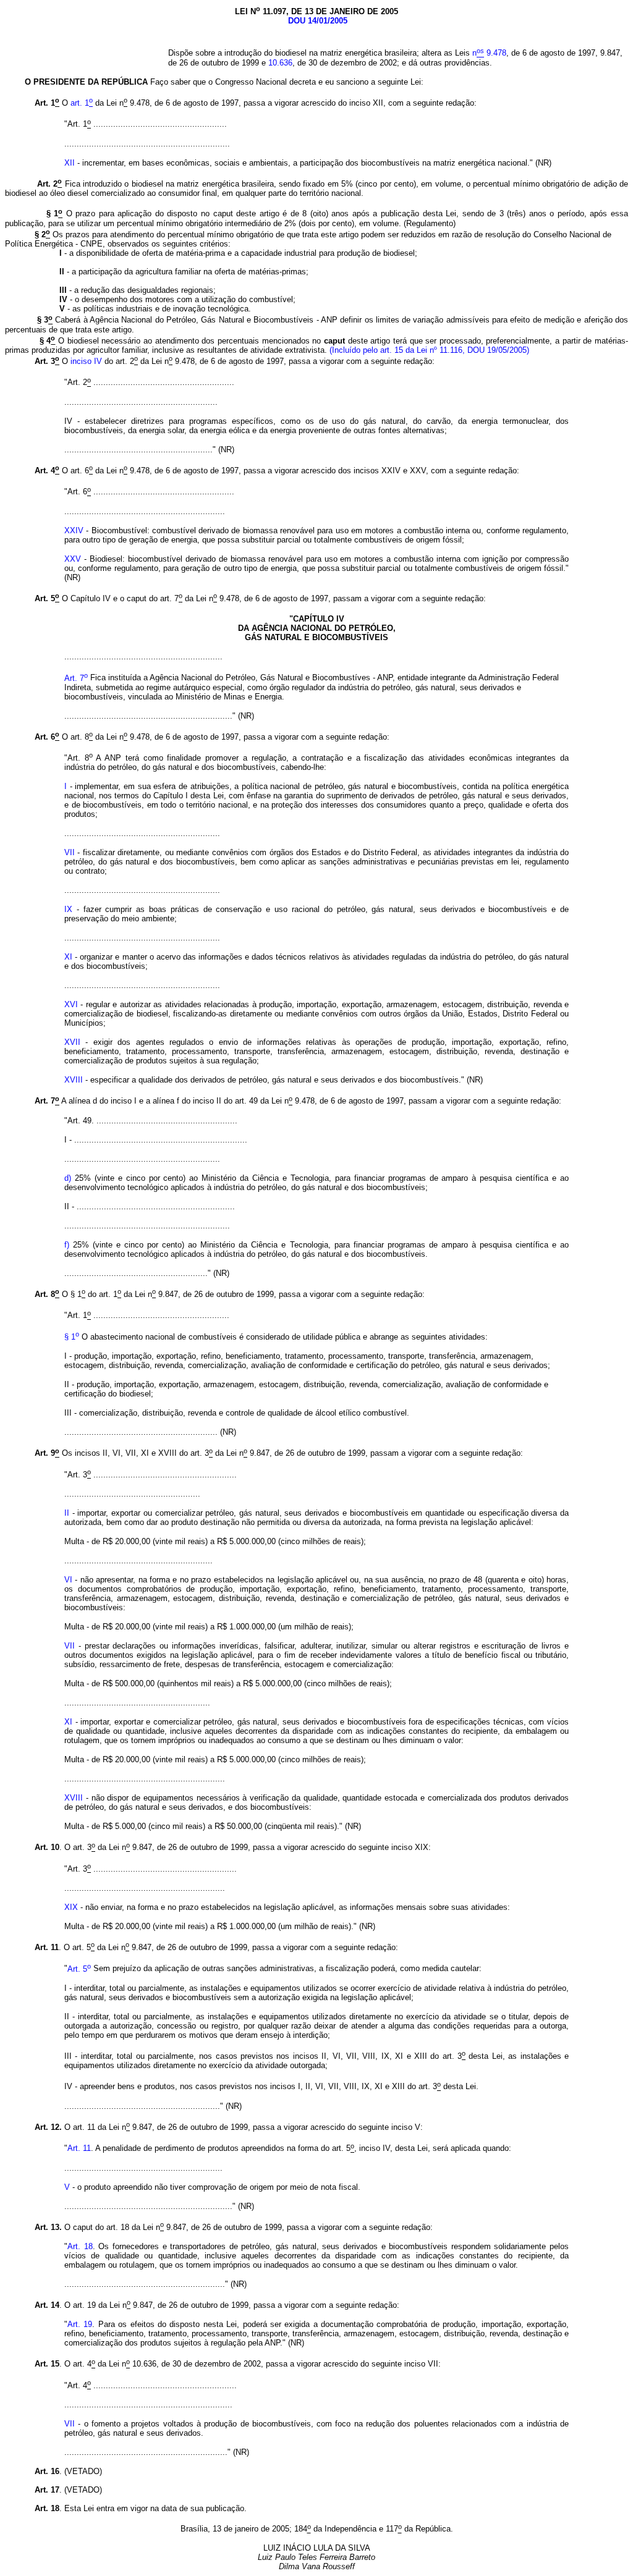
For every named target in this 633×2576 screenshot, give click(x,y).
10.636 (280, 63)
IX (68, 909)
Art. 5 (79, 1969)
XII (71, 163)
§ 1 (72, 1337)
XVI (71, 1004)
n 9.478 (489, 53)
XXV (73, 559)
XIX (71, 1907)
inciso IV (85, 361)
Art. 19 (80, 2324)
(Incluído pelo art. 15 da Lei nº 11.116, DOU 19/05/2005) (429, 350)
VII (70, 852)
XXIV (74, 530)
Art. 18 (80, 2246)
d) (68, 1178)
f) (67, 1245)
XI (68, 957)
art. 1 (82, 103)
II (67, 1513)
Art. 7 (76, 678)
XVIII (75, 1080)
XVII (72, 1042)
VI (68, 1580)
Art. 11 (79, 2149)
